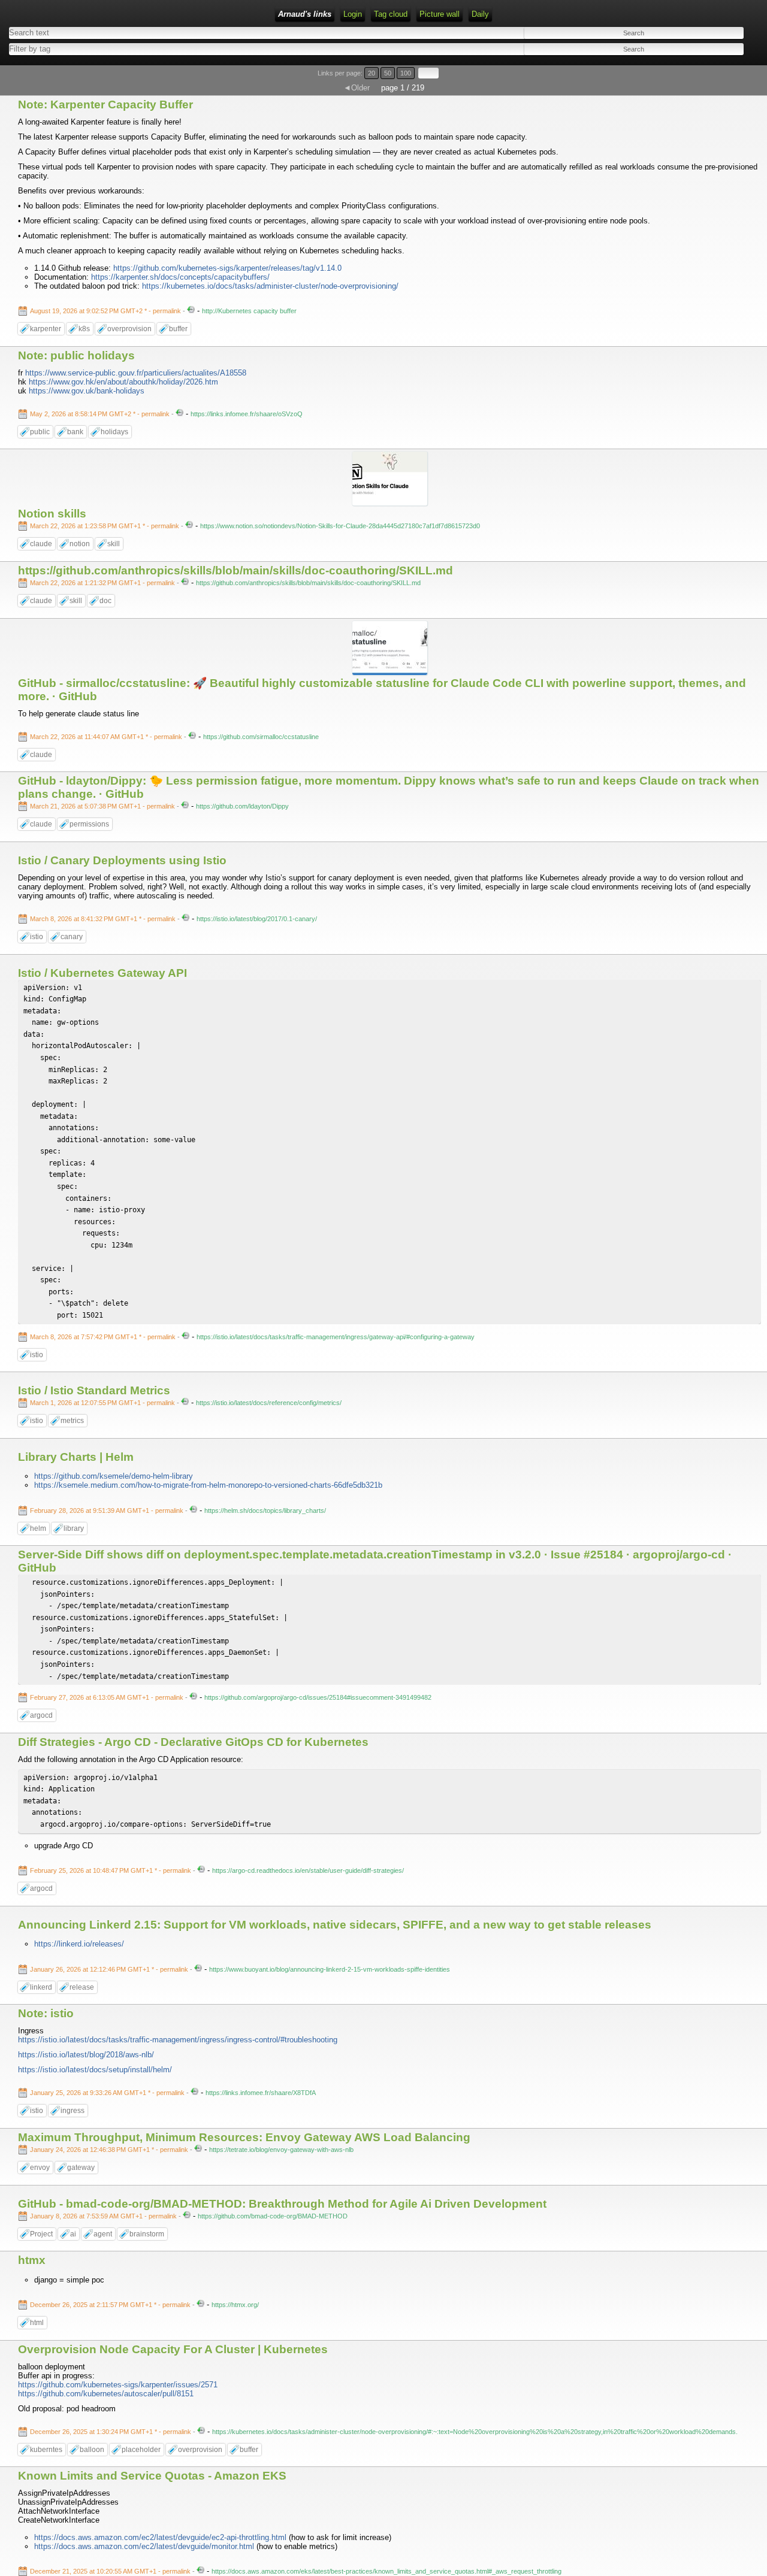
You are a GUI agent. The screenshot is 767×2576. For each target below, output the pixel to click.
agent (103, 2234)
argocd (41, 1715)
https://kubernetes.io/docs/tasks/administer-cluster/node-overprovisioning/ (270, 286)
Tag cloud (391, 14)
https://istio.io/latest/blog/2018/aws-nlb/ (86, 2055)
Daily (480, 14)
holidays (114, 432)
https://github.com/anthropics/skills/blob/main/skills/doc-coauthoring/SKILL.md (235, 570)
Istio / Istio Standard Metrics (94, 1390)
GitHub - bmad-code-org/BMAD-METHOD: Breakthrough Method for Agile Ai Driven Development (282, 2204)
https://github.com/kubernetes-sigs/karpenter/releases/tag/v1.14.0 (227, 268)
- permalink (106, 311)
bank (75, 432)
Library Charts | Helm (76, 1457)
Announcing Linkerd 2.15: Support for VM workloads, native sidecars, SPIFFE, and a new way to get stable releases (335, 1925)
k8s (84, 329)
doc (105, 601)
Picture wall (440, 14)
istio (37, 937)
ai (73, 2234)
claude (41, 544)
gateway (81, 2168)
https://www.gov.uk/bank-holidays (87, 391)
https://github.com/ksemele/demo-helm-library (114, 1476)
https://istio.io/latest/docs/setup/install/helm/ (95, 2070)
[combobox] (188, 49)
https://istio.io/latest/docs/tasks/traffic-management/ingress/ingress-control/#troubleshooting (178, 2040)
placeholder (141, 2450)
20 (372, 73)
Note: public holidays (76, 355)
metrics (72, 1421)
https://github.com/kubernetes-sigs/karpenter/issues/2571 (118, 2385)
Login (353, 14)
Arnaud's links (305, 14)
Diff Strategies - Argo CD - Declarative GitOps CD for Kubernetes (193, 1742)
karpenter (46, 329)
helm (38, 1528)
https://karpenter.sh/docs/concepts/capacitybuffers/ (180, 277)
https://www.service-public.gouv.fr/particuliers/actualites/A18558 (136, 373)
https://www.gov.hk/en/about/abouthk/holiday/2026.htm (123, 382)
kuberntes (46, 2450)
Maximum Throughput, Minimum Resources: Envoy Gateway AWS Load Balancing (244, 2137)
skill (114, 544)
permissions (89, 824)
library (74, 1528)
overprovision (129, 329)
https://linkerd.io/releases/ (79, 1944)
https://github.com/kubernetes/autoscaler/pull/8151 (106, 2394)
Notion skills (52, 514)
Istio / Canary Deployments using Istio (122, 860)
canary (72, 937)
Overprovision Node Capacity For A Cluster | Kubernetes (173, 2349)
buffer (178, 329)
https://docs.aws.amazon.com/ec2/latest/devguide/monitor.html (144, 2546)
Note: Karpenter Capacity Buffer (105, 105)
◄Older (357, 88)
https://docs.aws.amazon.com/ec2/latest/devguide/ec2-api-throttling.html (160, 2537)
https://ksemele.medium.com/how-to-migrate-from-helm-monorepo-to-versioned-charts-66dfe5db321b (208, 1485)
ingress (73, 2111)
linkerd (41, 1987)
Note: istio (46, 2013)
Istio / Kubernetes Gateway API (102, 973)
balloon (92, 2450)
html (37, 2323)
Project (41, 2234)
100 (406, 73)
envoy (40, 2168)
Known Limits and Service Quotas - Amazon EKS (152, 2476)
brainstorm (147, 2234)
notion (80, 544)
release (82, 1987)
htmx (32, 2260)
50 (388, 73)
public (40, 432)
